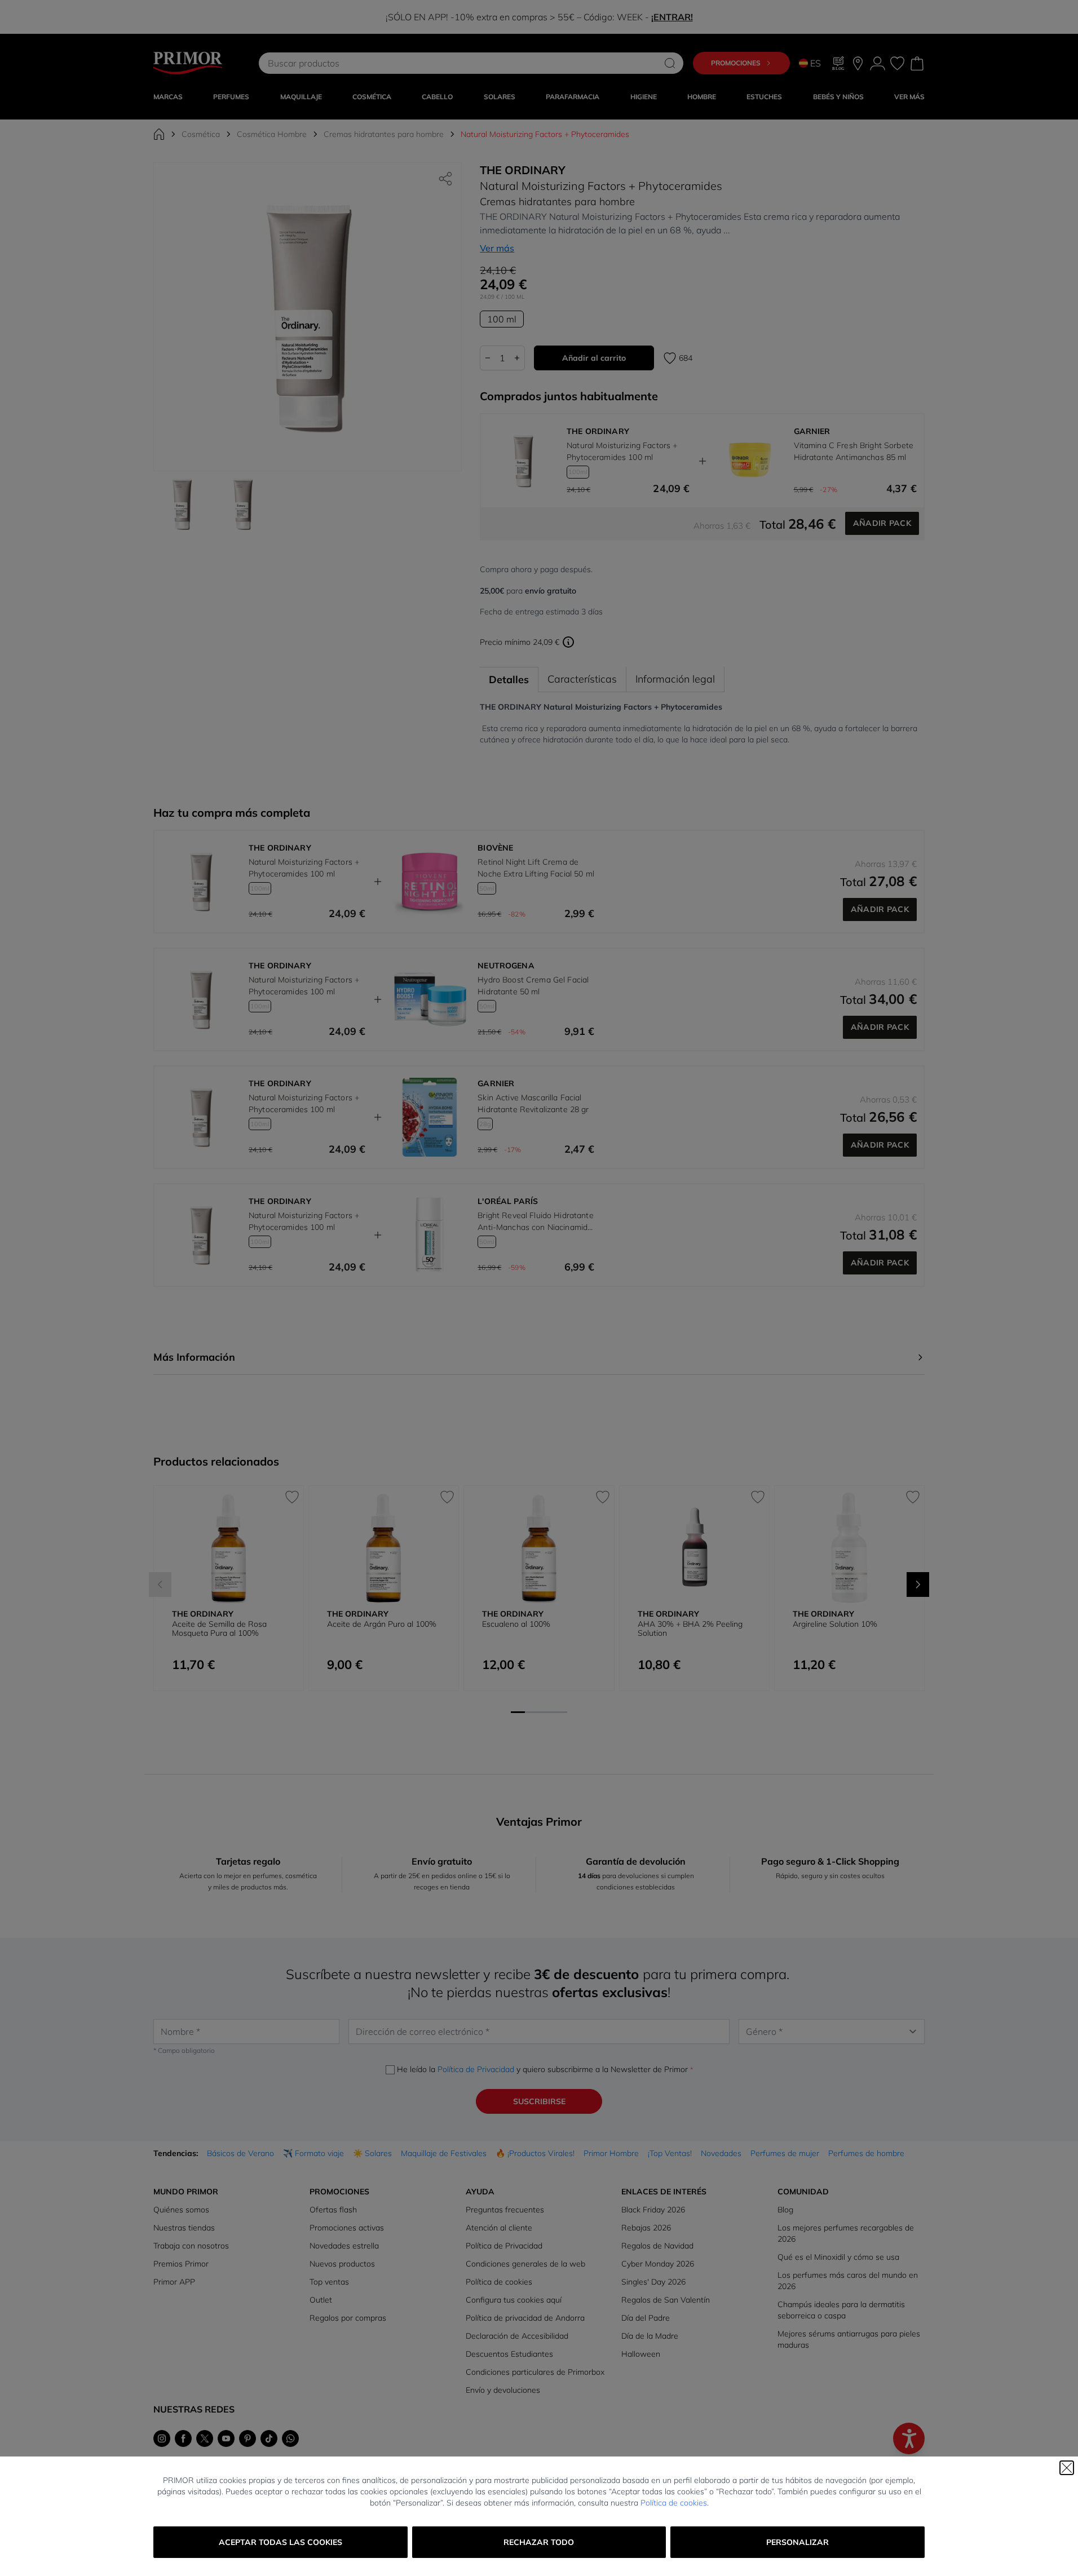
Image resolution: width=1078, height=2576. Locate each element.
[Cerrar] (1067, 2468)
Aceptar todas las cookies (280, 2542)
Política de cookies (674, 2503)
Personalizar (798, 2542)
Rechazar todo (539, 2542)
